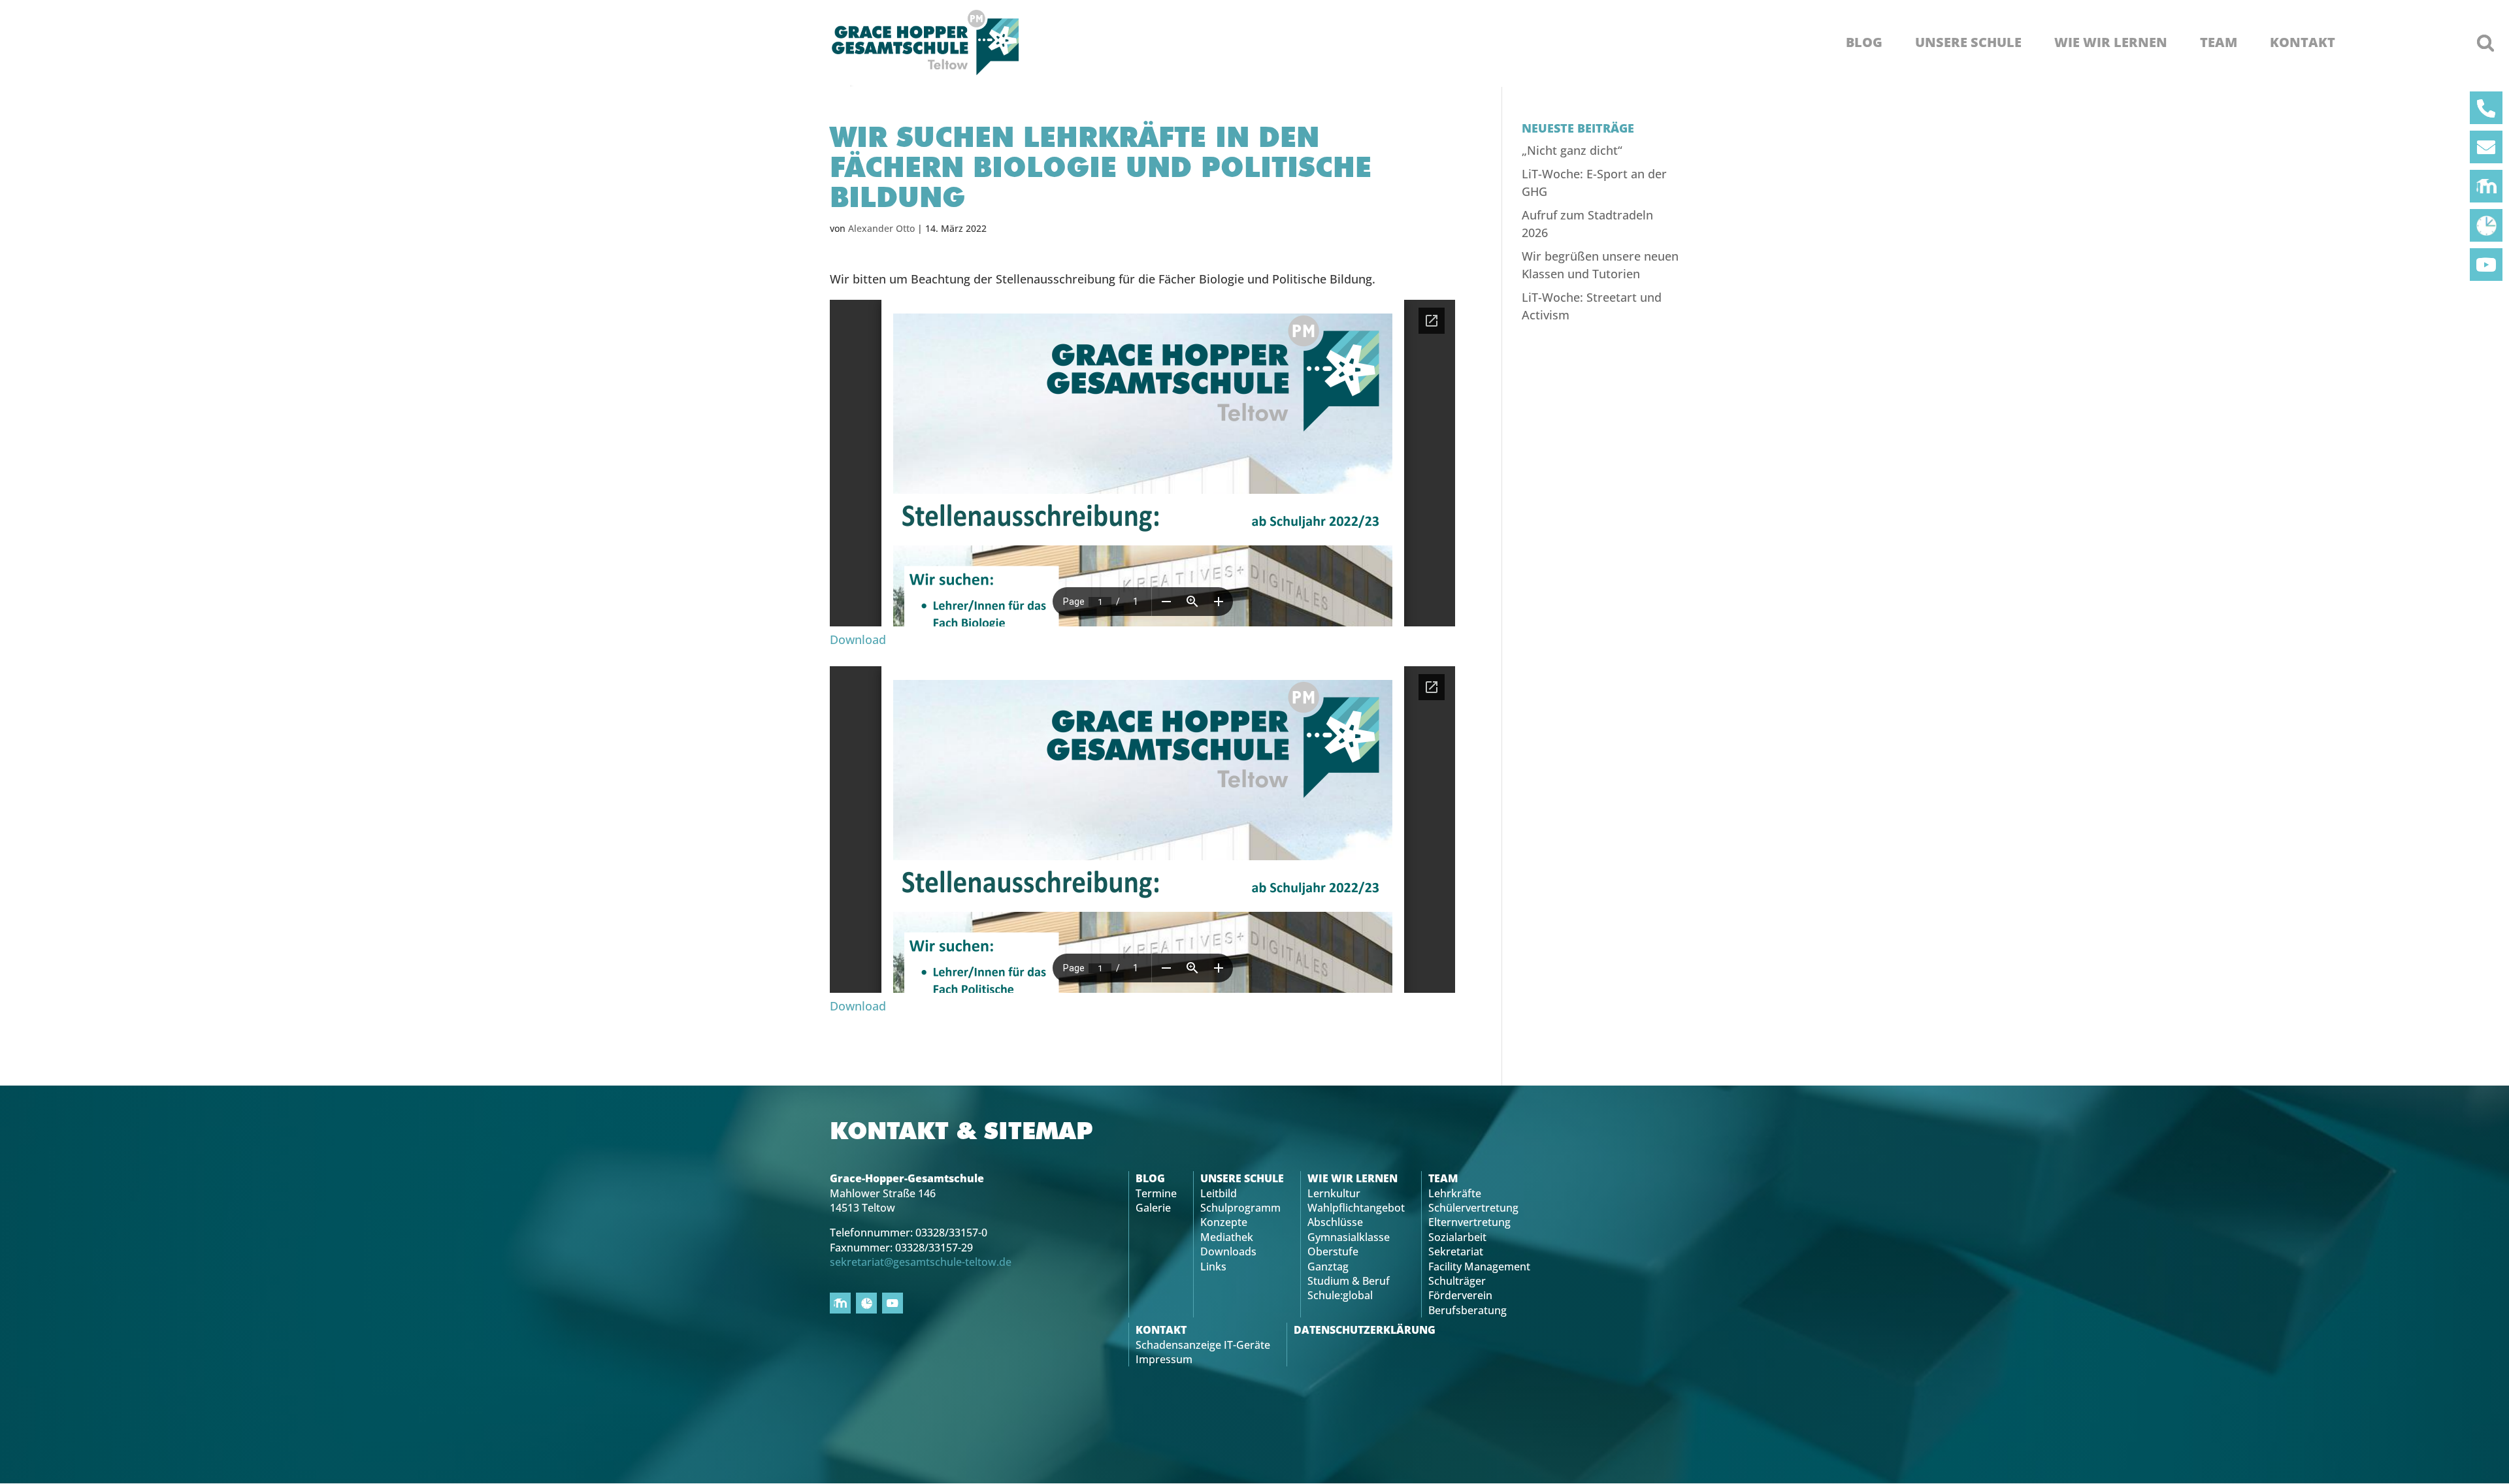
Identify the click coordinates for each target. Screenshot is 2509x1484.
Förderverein (1460, 1295)
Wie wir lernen (2111, 42)
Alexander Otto (881, 228)
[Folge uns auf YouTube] (2486, 265)
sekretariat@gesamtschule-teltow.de (921, 1262)
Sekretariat (1456, 1251)
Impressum (1164, 1359)
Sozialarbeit (1457, 1237)
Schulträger (1457, 1281)
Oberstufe (1333, 1251)
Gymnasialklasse (1349, 1237)
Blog (1864, 42)
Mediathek (1227, 1237)
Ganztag (1328, 1266)
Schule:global (1340, 1295)
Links (1213, 1266)
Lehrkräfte (1455, 1193)
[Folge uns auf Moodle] (2486, 186)
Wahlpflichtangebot (1356, 1208)
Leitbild (1219, 1193)
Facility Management (1479, 1266)
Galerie (1153, 1208)
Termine (1156, 1193)
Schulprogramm (1240, 1208)
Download (858, 639)
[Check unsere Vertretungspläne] (2486, 225)
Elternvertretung (1469, 1222)
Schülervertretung (1473, 1208)
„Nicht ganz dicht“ (1572, 150)
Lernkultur (1334, 1193)
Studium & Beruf (1349, 1281)
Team (2219, 42)
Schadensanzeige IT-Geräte (1203, 1345)
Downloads (1228, 1251)
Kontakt (2303, 42)
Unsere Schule (1968, 42)
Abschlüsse (1335, 1222)
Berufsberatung (1468, 1310)
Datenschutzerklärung (1365, 1330)
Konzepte (1224, 1222)
